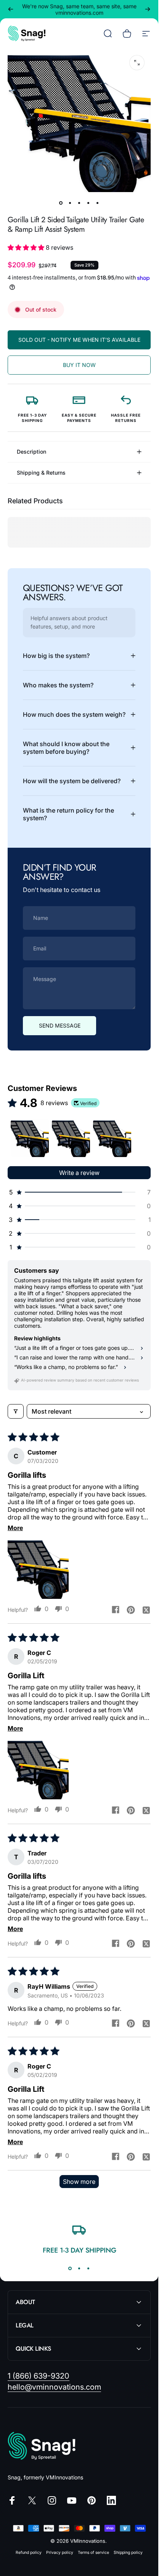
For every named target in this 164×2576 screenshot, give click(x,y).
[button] (27, 247)
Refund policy (29, 2553)
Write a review (79, 1173)
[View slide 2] (79, 2269)
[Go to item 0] (61, 203)
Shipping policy (128, 2553)
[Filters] (16, 1411)
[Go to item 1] (30, 1138)
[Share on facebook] (116, 1610)
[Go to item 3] (79, 203)
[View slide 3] (88, 2269)
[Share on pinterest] (131, 1610)
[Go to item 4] (88, 203)
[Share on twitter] (146, 1610)
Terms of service (93, 2553)
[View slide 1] (70, 2269)
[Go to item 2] (70, 203)
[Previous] (11, 9)
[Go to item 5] (98, 203)
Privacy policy (60, 2553)
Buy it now (79, 365)
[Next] (148, 9)
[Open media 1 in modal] (137, 63)
